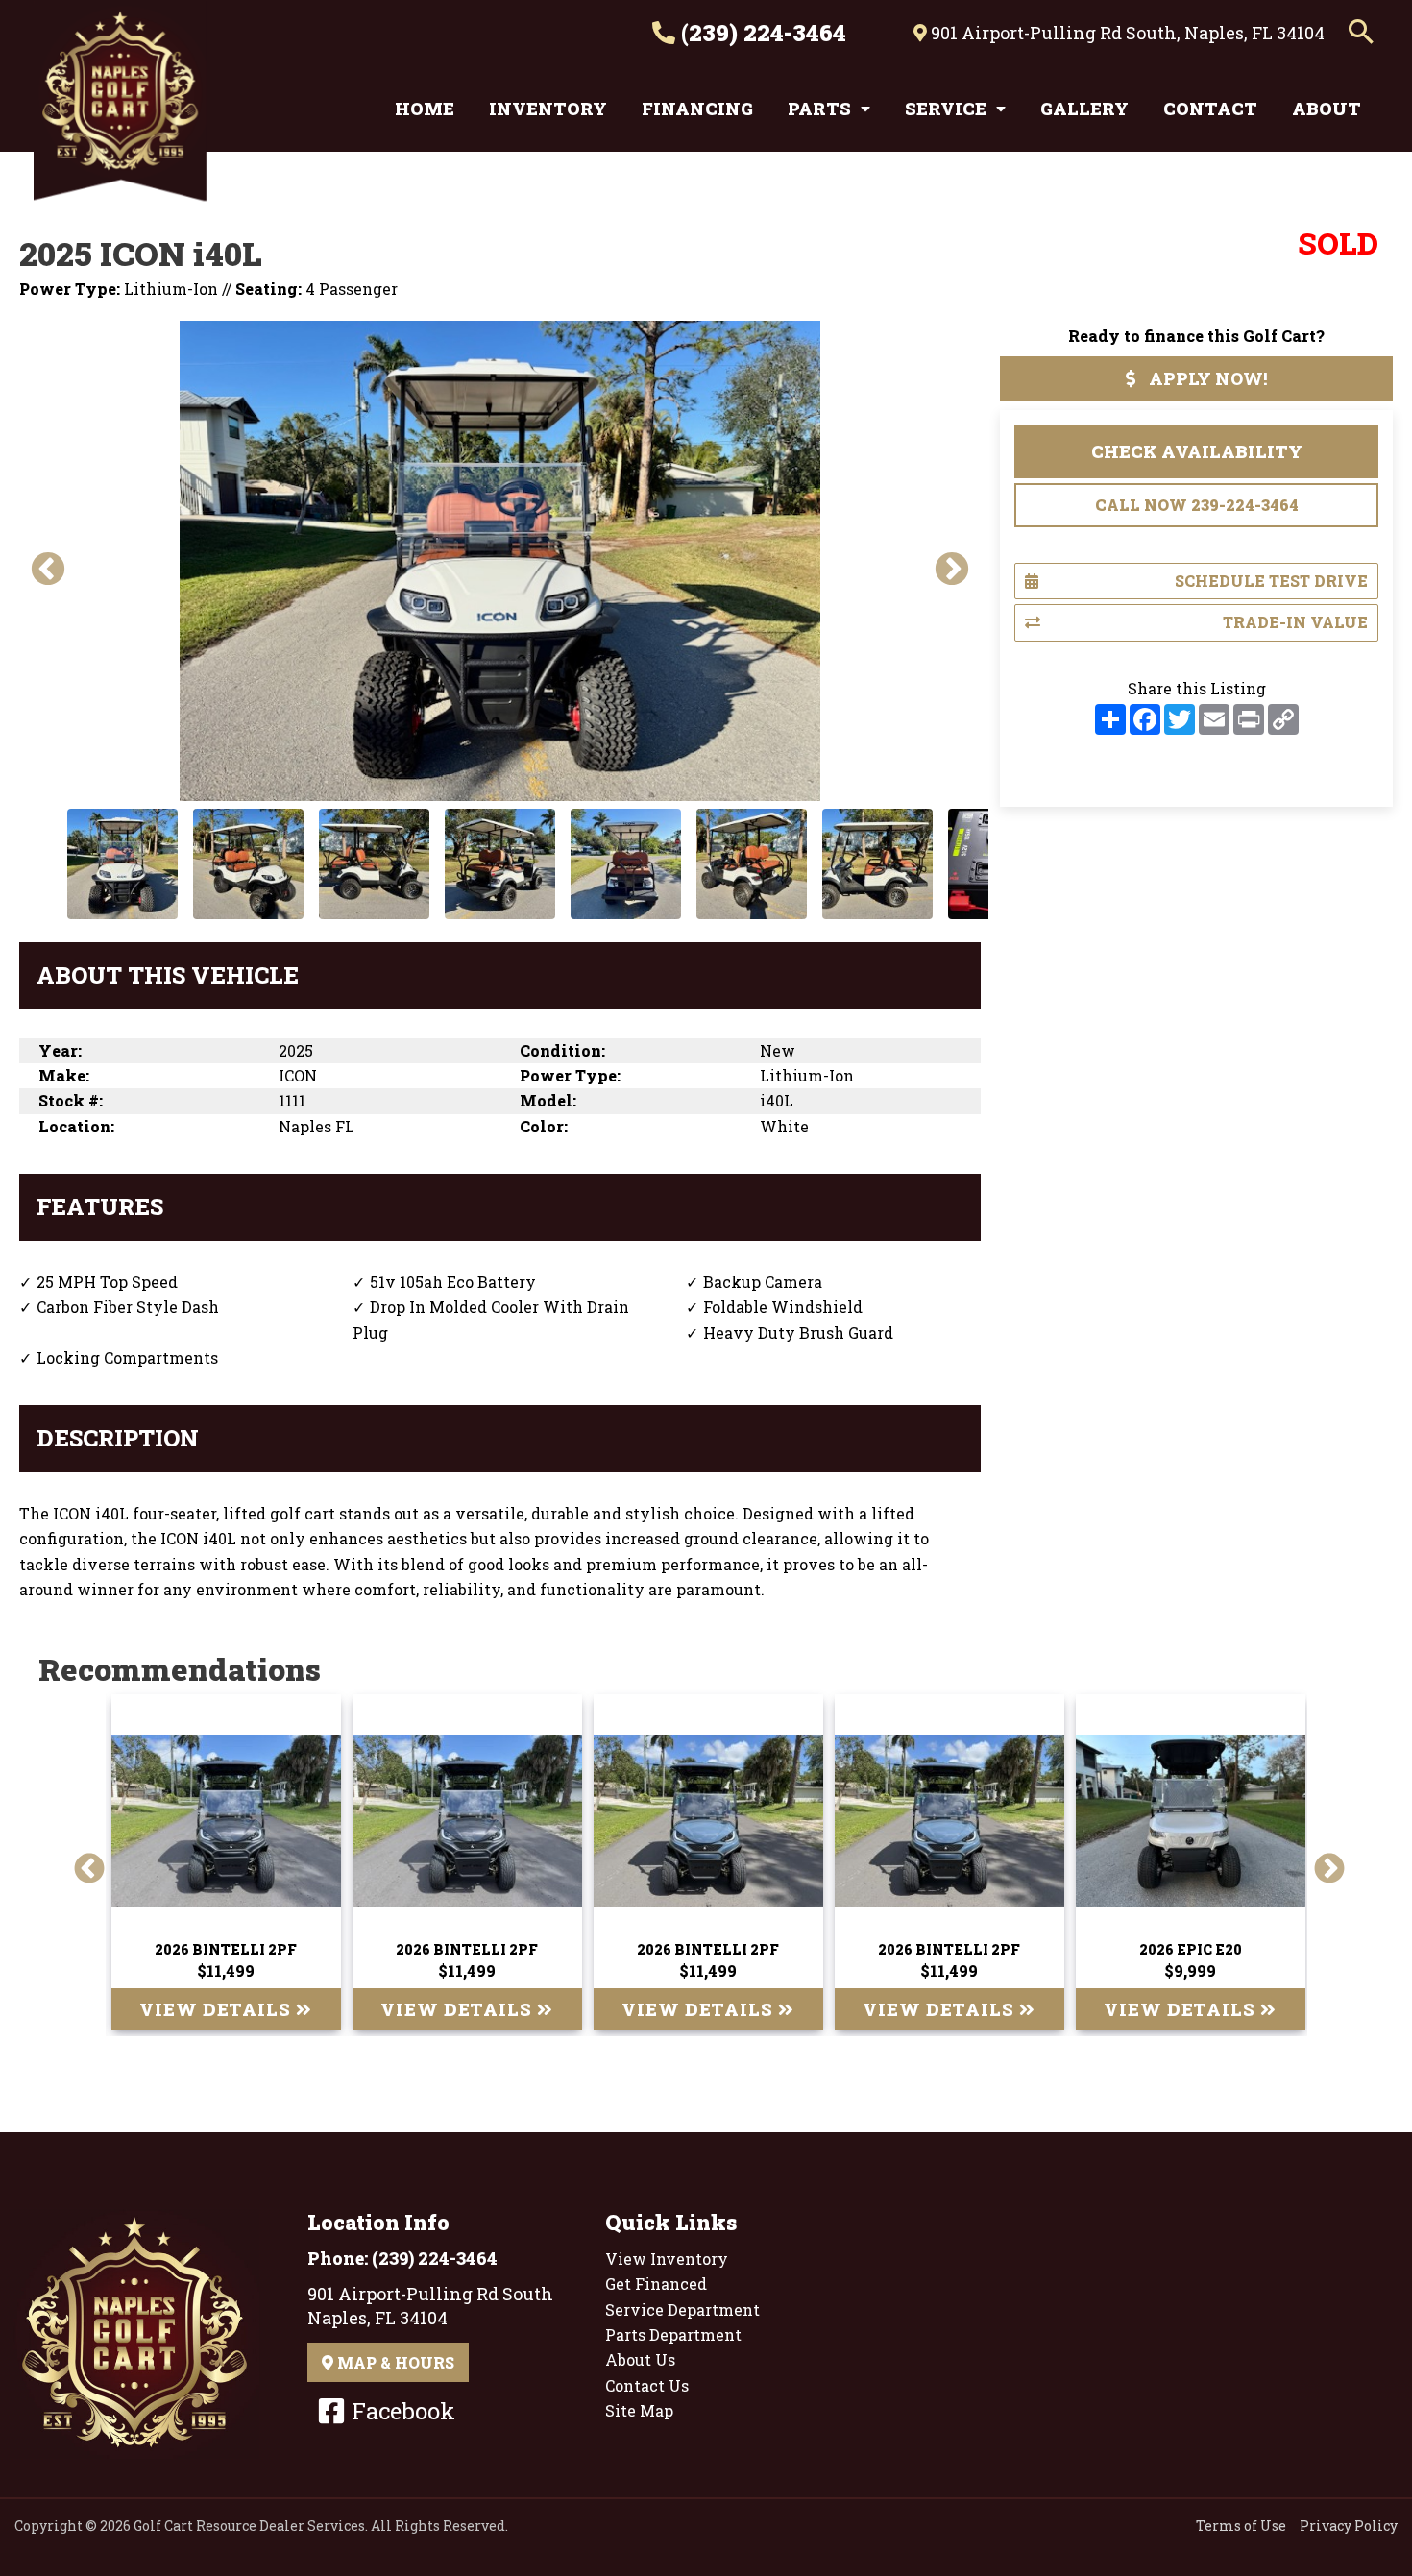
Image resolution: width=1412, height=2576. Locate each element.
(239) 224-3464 (761, 33)
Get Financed (656, 2284)
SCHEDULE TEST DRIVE (1271, 581)
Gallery (1084, 109)
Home (425, 109)
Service (946, 109)
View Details (218, 2009)
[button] (1361, 33)
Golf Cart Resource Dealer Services (249, 2526)
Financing (697, 109)
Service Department (682, 2309)
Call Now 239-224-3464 (1197, 505)
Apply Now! (1206, 378)
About (1327, 109)
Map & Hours (394, 2362)
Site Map (639, 2410)
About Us (640, 2359)
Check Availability (1197, 451)
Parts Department (673, 2334)
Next (942, 561)
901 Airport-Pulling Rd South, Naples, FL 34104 (1126, 33)
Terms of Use (1241, 2526)
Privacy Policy (1349, 2526)
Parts (819, 109)
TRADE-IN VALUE (1295, 622)
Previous (38, 561)
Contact (1210, 109)
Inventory (548, 109)
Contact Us (647, 2385)
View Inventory (667, 2259)
